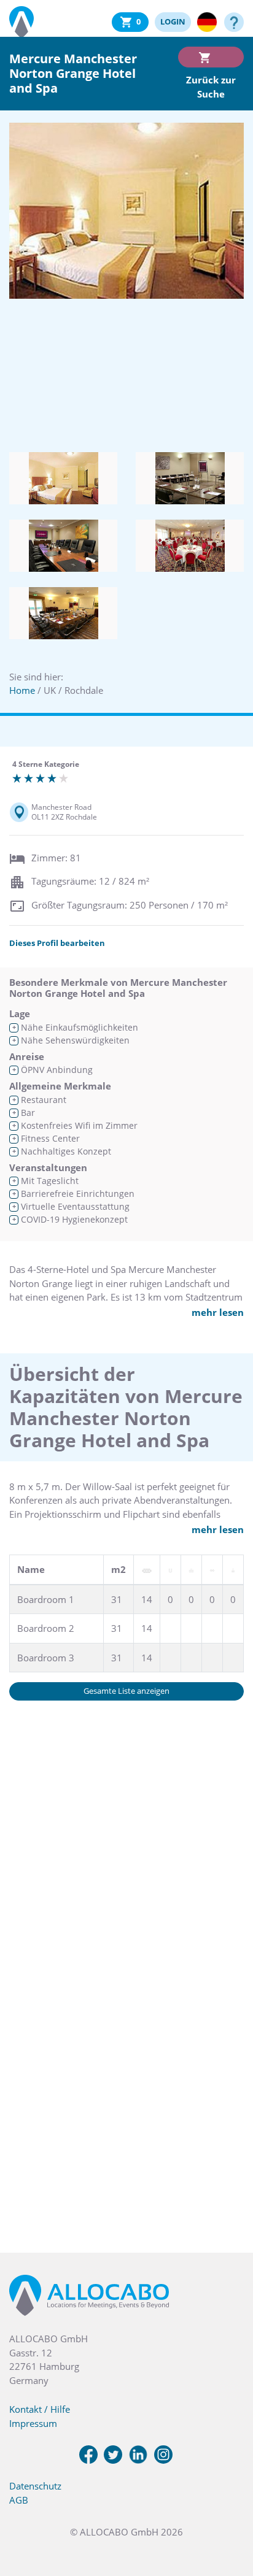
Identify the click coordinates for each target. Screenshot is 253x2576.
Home (22, 690)
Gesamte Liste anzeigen (126, 1691)
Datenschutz (35, 2486)
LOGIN (173, 21)
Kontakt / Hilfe (40, 2409)
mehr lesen (218, 1312)
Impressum (33, 2423)
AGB (19, 2500)
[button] (228, 2515)
